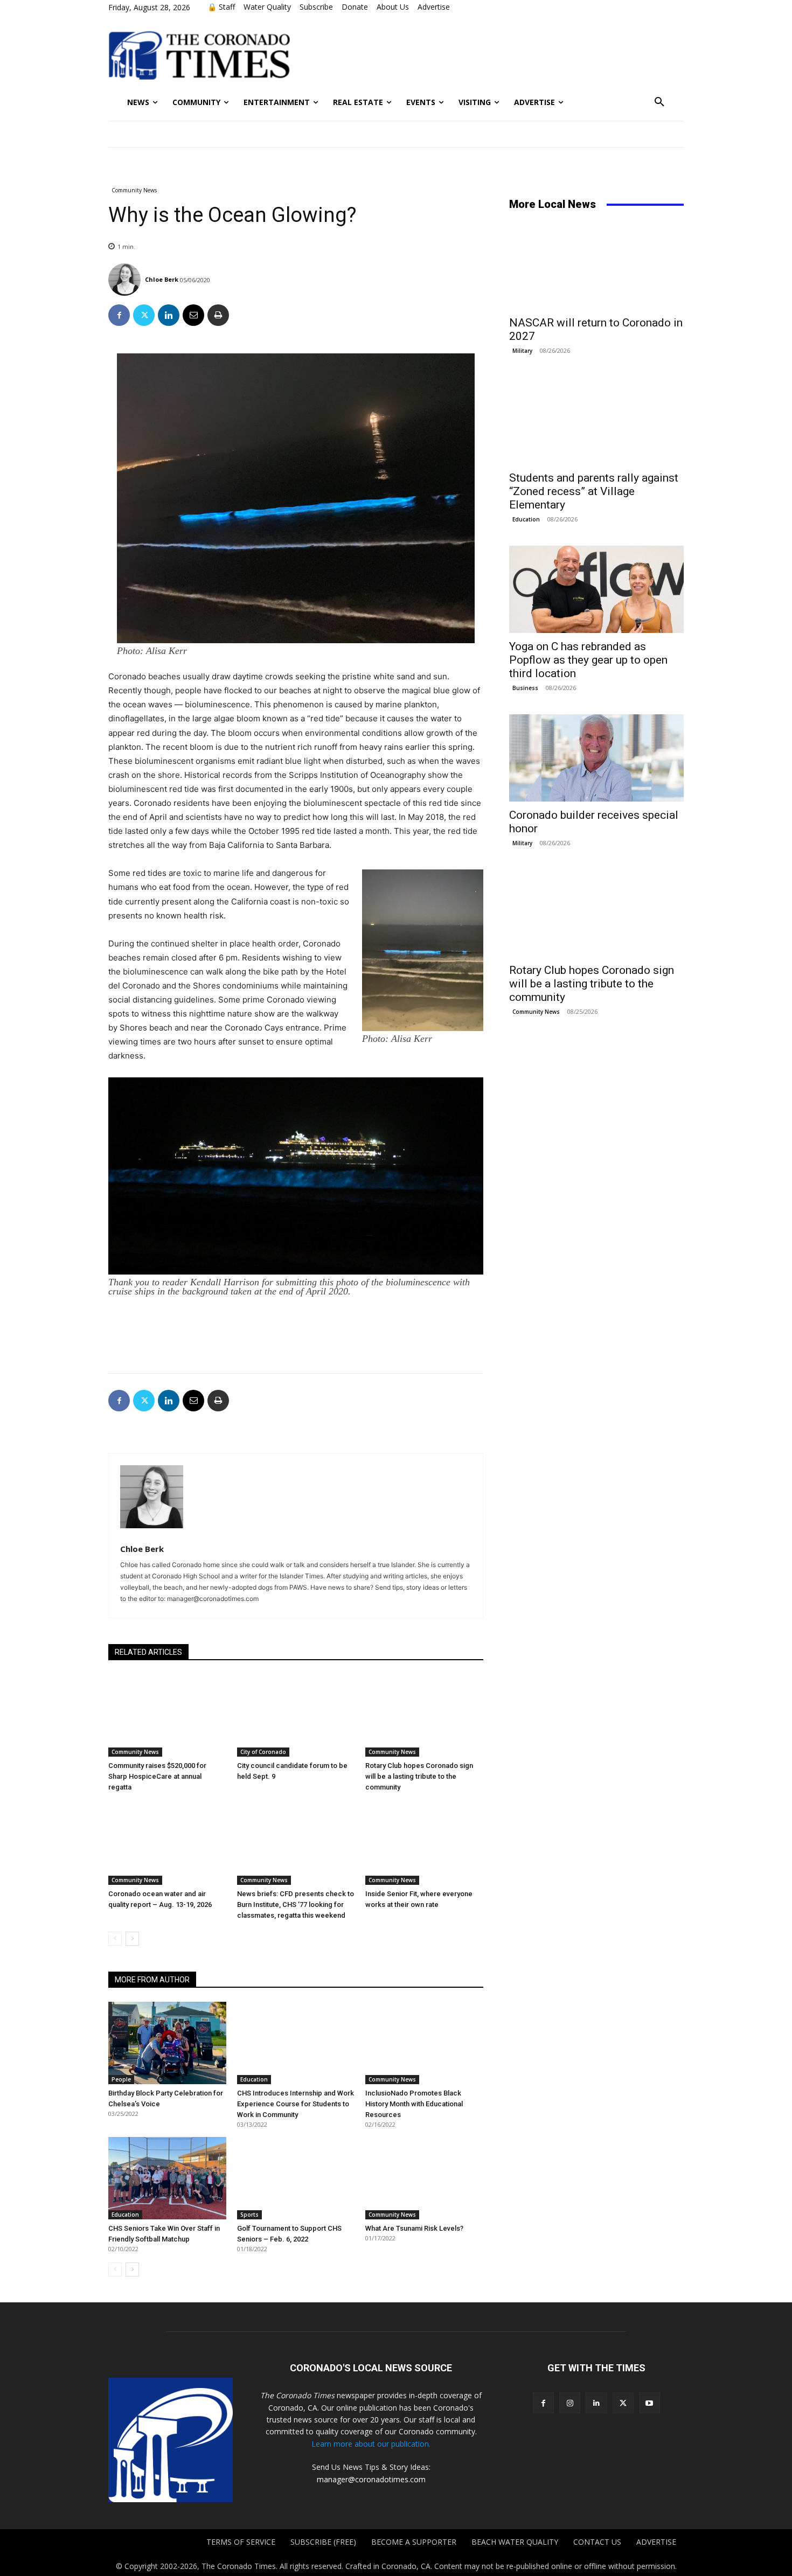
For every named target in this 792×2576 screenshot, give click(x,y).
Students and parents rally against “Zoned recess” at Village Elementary (594, 491)
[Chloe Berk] (126, 280)
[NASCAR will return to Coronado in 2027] (596, 266)
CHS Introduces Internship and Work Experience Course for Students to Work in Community (296, 2104)
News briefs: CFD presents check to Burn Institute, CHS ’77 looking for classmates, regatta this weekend (296, 1905)
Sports (249, 2215)
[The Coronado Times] (199, 54)
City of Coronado (263, 1752)
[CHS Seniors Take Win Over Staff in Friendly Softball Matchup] (167, 2178)
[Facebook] (119, 315)
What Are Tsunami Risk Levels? (414, 2228)
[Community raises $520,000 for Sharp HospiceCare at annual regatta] (167, 1715)
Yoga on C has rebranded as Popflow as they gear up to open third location (588, 660)
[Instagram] (570, 2403)
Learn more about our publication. (371, 2444)
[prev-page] (115, 1939)
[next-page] (132, 1939)
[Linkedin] (169, 315)
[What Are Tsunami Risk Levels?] (424, 2178)
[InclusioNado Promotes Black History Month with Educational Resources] (424, 2043)
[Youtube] (649, 2403)
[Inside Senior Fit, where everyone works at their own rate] (424, 1844)
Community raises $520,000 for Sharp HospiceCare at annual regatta (157, 1776)
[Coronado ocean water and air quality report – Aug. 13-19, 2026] (167, 1844)
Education (254, 2079)
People (121, 2079)
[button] (659, 102)
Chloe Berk (162, 279)
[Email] (193, 315)
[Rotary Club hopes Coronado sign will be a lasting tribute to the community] (424, 1715)
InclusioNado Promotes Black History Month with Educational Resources (414, 2104)
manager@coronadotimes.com (371, 2479)
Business (525, 688)
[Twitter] (144, 315)
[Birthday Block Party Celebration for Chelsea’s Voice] (167, 2043)
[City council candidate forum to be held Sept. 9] (296, 1715)
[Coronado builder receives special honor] (596, 758)
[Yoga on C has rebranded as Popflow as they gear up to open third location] (596, 589)
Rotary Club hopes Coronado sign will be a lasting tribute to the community (419, 1776)
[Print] (218, 315)
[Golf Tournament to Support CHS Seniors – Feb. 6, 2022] (296, 2178)
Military (522, 351)
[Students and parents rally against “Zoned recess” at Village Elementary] (596, 421)
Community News (134, 190)
